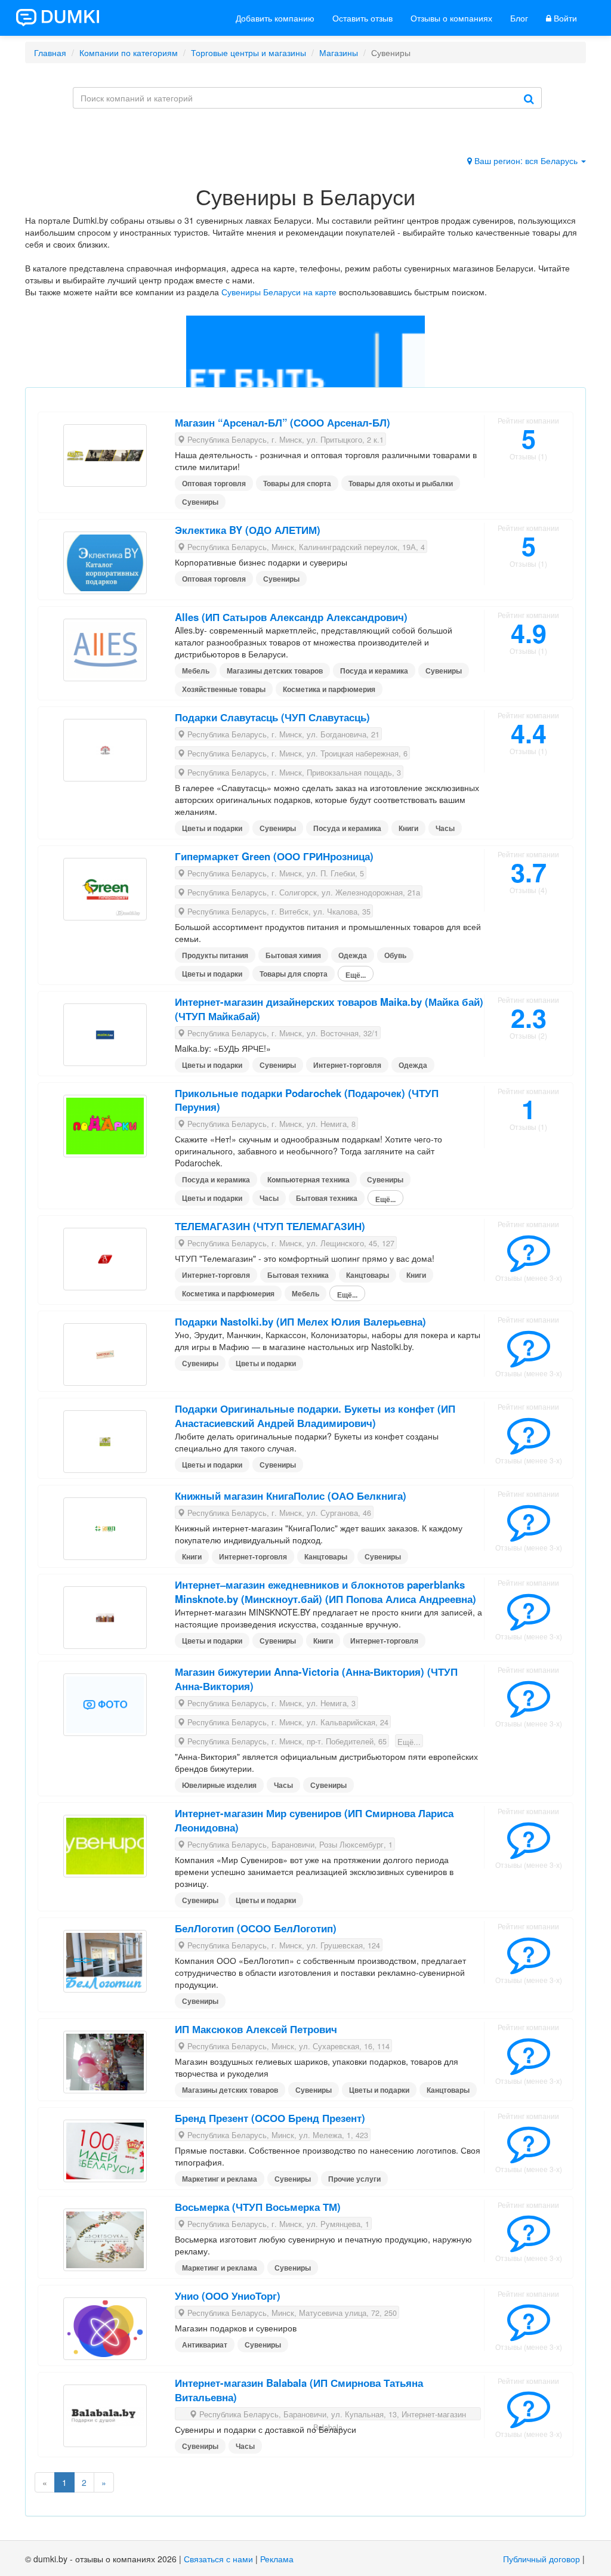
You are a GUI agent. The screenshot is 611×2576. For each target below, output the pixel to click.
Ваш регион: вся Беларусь (526, 160)
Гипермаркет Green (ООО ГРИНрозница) (274, 856)
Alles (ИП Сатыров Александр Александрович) (291, 617)
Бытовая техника (327, 1198)
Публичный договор (541, 2559)
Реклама (277, 2559)
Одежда (353, 955)
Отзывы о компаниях (451, 18)
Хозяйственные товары (224, 689)
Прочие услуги (354, 2179)
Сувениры (200, 502)
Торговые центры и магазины (249, 52)
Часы (445, 828)
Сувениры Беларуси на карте (279, 292)
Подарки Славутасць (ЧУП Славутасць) (272, 717)
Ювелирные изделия (219, 1785)
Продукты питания (215, 955)
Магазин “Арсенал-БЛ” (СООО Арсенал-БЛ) (283, 422)
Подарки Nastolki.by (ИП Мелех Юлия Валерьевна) (300, 1321)
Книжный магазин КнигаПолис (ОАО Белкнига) (291, 1496)
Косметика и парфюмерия (329, 689)
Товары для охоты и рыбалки (401, 483)
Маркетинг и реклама (220, 2179)
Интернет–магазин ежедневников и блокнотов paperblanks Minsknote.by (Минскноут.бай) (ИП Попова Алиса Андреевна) (325, 1592)
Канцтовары (368, 1275)
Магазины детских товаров (275, 671)
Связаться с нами (218, 2559)
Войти (564, 18)
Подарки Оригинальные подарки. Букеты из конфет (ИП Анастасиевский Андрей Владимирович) (315, 1416)
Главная (50, 52)
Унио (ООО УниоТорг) (228, 2296)
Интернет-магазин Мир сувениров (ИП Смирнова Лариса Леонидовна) (314, 1820)
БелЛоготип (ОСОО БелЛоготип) (256, 1928)
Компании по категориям (129, 52)
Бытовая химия (293, 955)
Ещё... (356, 975)
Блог (519, 18)
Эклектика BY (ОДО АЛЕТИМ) (248, 530)
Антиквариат (205, 2345)
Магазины (339, 52)
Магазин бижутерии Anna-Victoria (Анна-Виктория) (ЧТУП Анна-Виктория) (316, 1679)
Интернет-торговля (347, 1065)
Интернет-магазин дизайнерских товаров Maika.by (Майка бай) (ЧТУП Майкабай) (329, 1009)
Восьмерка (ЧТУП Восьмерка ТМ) (258, 2207)
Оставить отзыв (362, 18)
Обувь (395, 955)
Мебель (196, 671)
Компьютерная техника (308, 1179)
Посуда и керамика (374, 671)
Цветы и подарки (212, 828)
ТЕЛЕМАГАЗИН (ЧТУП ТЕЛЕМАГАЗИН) (270, 1226)
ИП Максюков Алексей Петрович (256, 2029)
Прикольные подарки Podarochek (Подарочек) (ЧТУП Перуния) (307, 1100)
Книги (408, 828)
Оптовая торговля (214, 483)
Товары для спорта (297, 483)
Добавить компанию (275, 18)
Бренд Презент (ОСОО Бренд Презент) (270, 2118)
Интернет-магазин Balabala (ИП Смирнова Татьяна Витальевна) (299, 2390)
